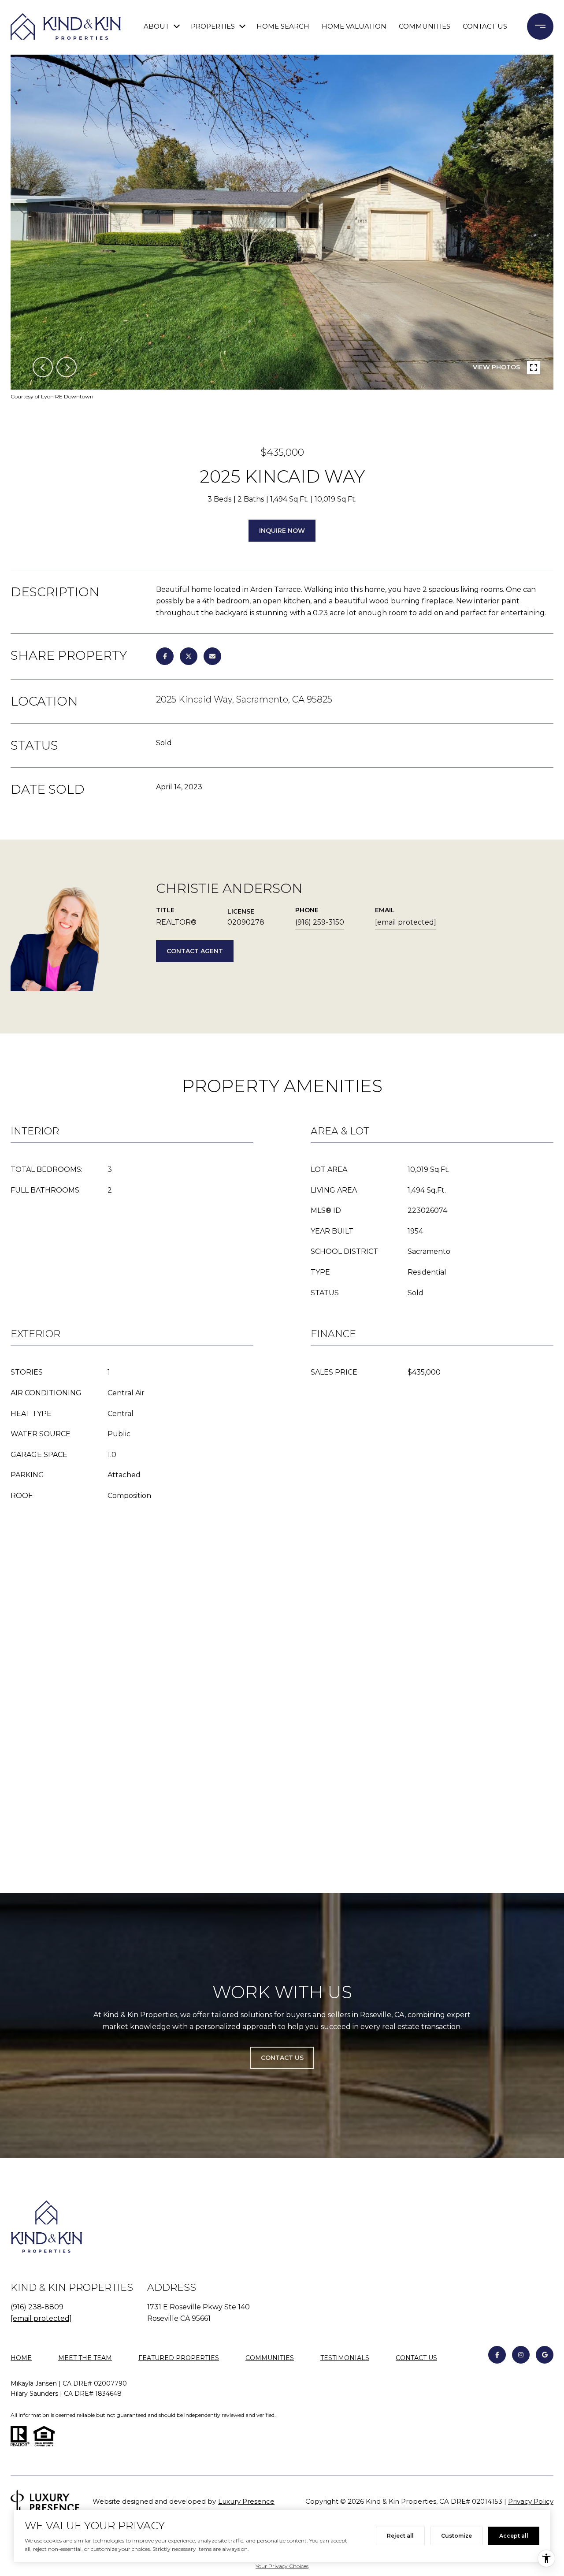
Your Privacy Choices (282, 2566)
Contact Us (416, 2358)
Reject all (400, 2536)
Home (21, 2358)
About (156, 26)
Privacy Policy (531, 2501)
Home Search (283, 26)
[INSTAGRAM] (521, 2355)
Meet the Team (85, 2358)
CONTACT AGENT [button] (195, 951)
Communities (425, 26)
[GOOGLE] (545, 2355)
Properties (213, 26)
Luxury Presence (246, 2501)
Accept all (514, 2536)
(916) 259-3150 (320, 922)
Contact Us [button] (282, 2058)
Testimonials (345, 2358)
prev (43, 367)
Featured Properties (179, 2358)
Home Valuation (354, 26)
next (67, 367)
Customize (456, 2536)
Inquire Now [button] (282, 531)
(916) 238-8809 (37, 2307)
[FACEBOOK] (497, 2355)
